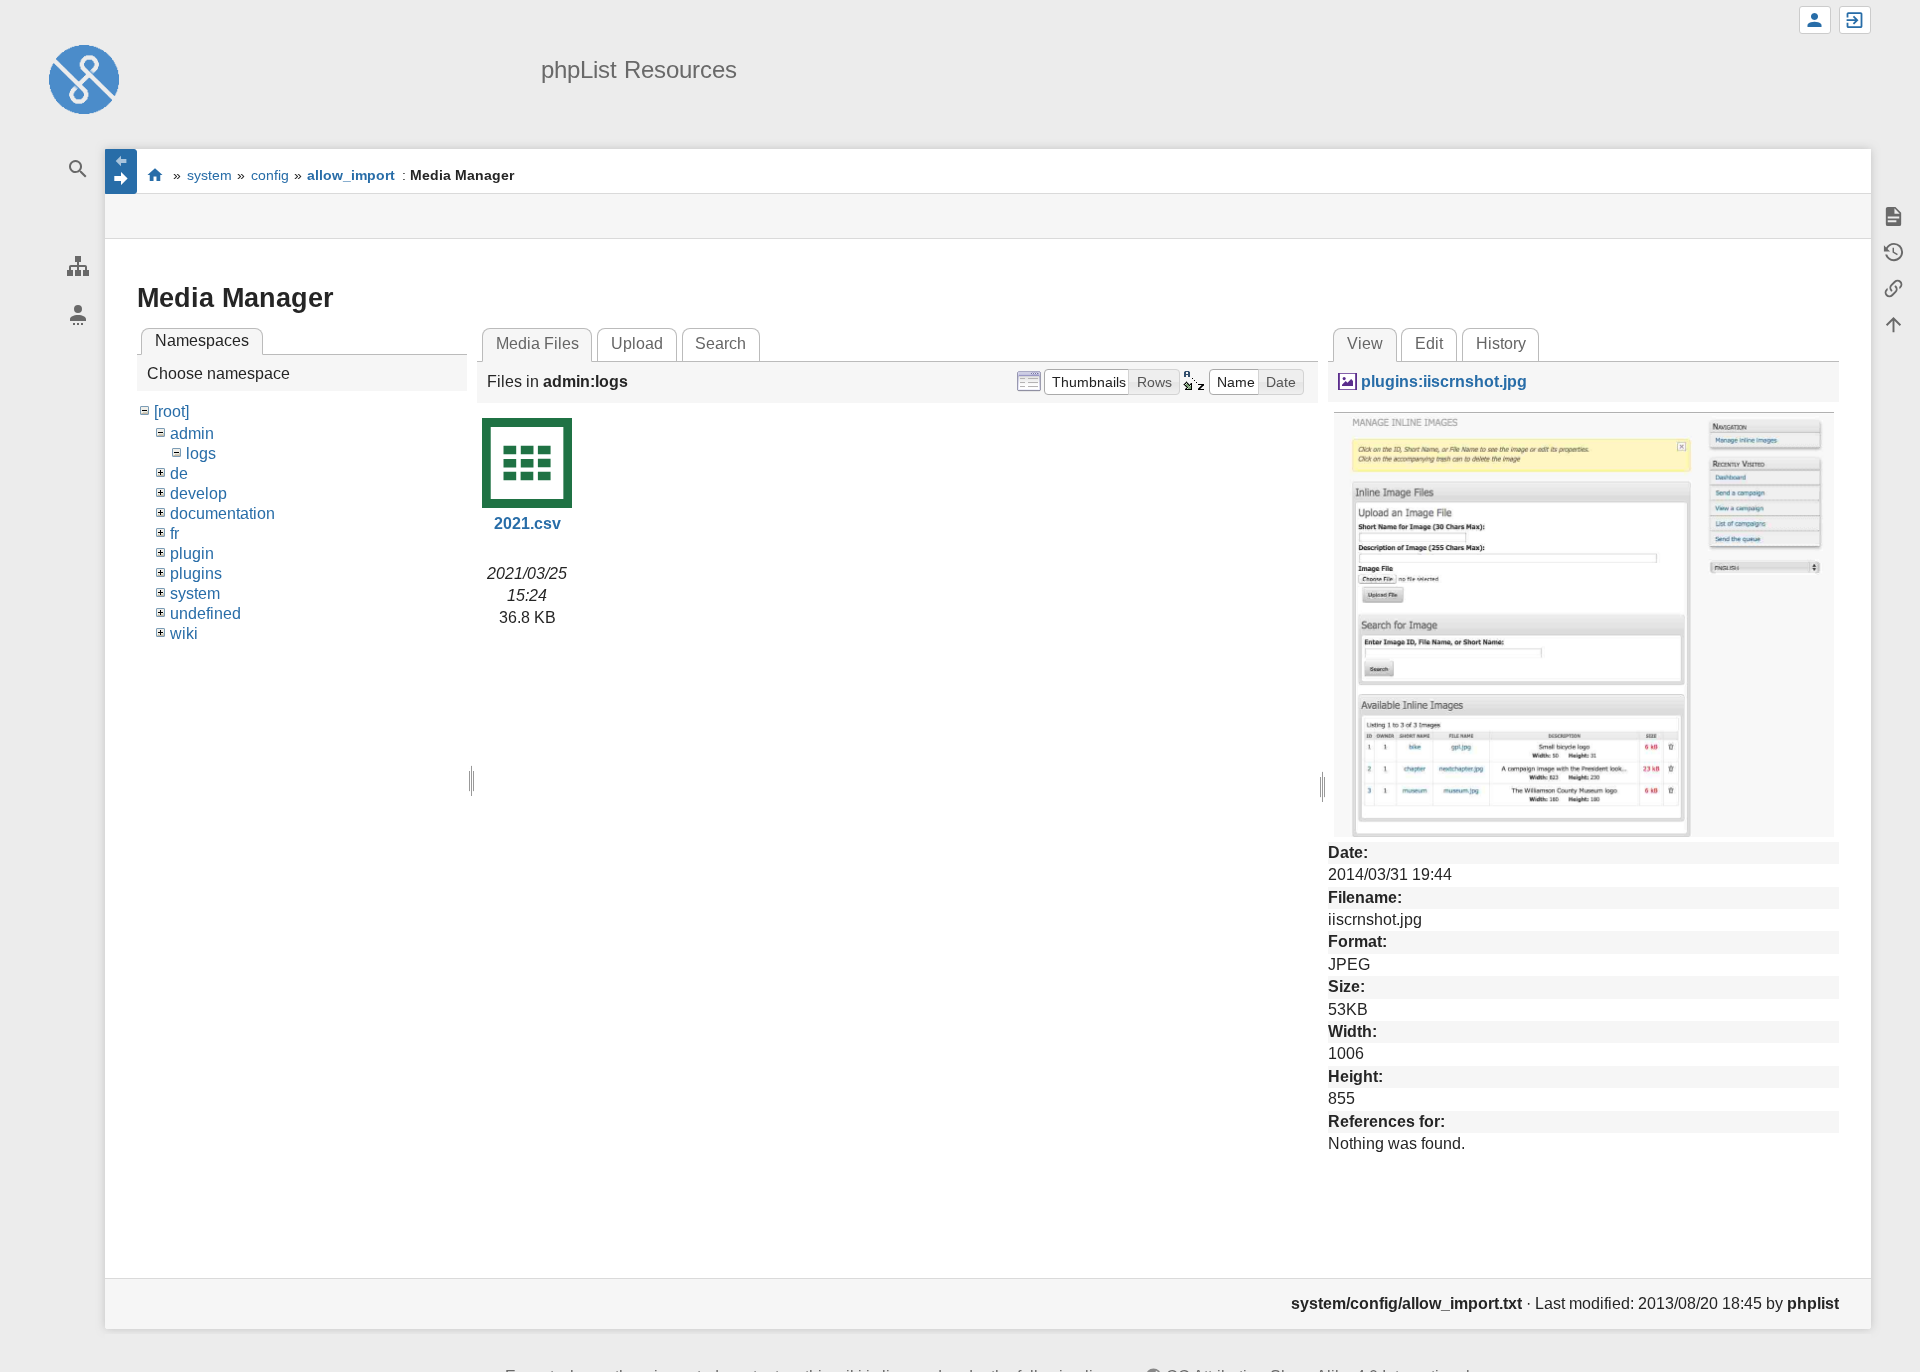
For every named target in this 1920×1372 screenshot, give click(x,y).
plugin (192, 553)
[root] (171, 411)
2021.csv (527, 523)
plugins (196, 573)
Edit (1429, 343)
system (209, 175)
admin (192, 433)
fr (174, 533)
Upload (637, 343)
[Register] (1815, 20)
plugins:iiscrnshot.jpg (1443, 381)
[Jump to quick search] (77, 169)
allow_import (351, 175)
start (154, 174)
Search (720, 343)
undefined (205, 613)
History (1501, 343)
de (179, 473)
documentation (222, 513)
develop (198, 493)
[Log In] (1855, 20)
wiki (184, 633)
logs (201, 453)
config (270, 175)
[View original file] (1584, 623)
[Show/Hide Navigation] (121, 171)
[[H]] (84, 78)
